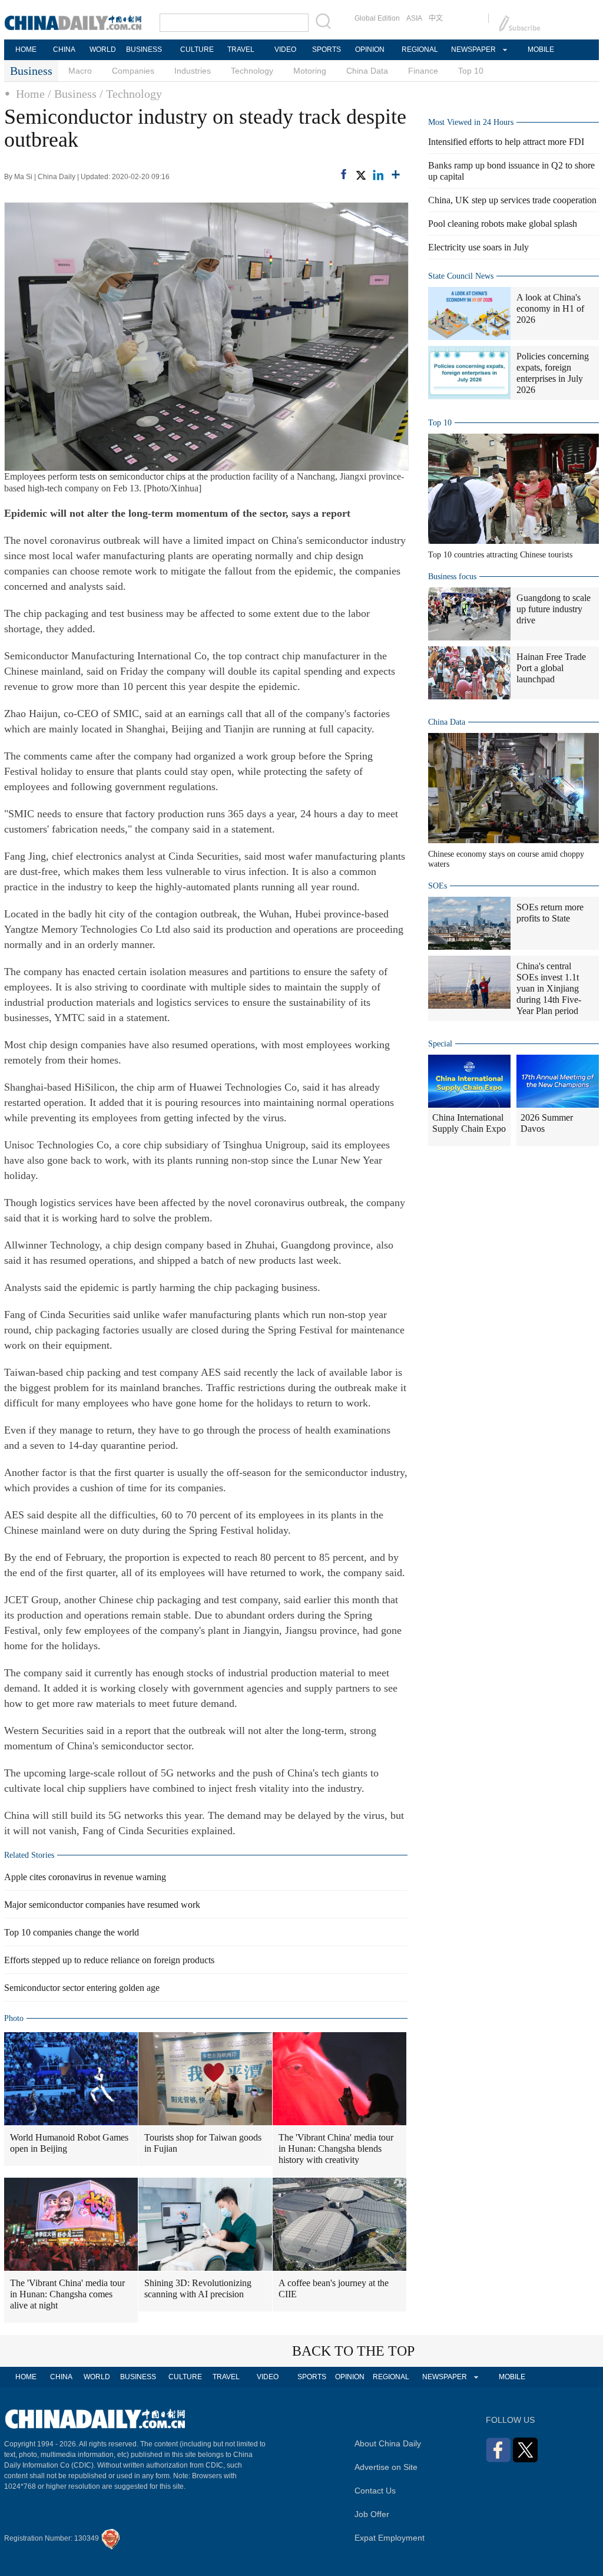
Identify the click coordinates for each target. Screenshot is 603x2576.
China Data (367, 71)
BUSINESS (144, 49)
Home (30, 94)
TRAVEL (241, 49)
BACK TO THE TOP (353, 2351)
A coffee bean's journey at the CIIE (334, 2288)
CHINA (64, 49)
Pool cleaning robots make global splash (503, 224)
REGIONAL (420, 49)
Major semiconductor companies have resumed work (102, 1905)
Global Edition (377, 18)
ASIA (414, 18)
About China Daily (388, 2443)
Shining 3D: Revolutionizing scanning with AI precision (198, 2288)
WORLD (103, 49)
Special (440, 1044)
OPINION (370, 49)
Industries (193, 71)
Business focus (452, 577)
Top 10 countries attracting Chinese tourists (500, 555)
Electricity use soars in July (478, 247)
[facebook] (344, 174)
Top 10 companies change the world (72, 1932)
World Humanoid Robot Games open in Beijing (69, 2143)
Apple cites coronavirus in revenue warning (85, 1877)
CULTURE (197, 49)
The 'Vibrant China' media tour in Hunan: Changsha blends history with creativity (336, 2149)
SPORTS (327, 49)
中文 (436, 18)
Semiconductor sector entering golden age (82, 1988)
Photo (14, 2018)
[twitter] (360, 175)
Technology (252, 71)
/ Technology (131, 94)
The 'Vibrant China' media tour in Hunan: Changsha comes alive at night (67, 2294)
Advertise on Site (386, 2467)
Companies (133, 71)
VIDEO (285, 49)
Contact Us (375, 2491)
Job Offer (372, 2514)
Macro (80, 71)
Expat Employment (390, 2538)
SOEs (438, 886)
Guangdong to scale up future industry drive (554, 609)
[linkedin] (378, 175)
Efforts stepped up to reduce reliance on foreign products (109, 1960)
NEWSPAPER (473, 49)
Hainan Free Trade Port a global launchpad (551, 668)
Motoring (310, 71)
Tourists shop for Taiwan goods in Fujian (203, 2143)
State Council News (461, 276)
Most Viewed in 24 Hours (471, 122)
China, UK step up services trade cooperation (512, 200)
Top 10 (471, 71)
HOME (26, 49)
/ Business (72, 94)
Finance (423, 71)
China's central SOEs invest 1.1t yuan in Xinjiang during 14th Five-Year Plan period (549, 988)
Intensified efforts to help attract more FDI (506, 142)
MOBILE (541, 49)
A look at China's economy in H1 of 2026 (550, 308)
